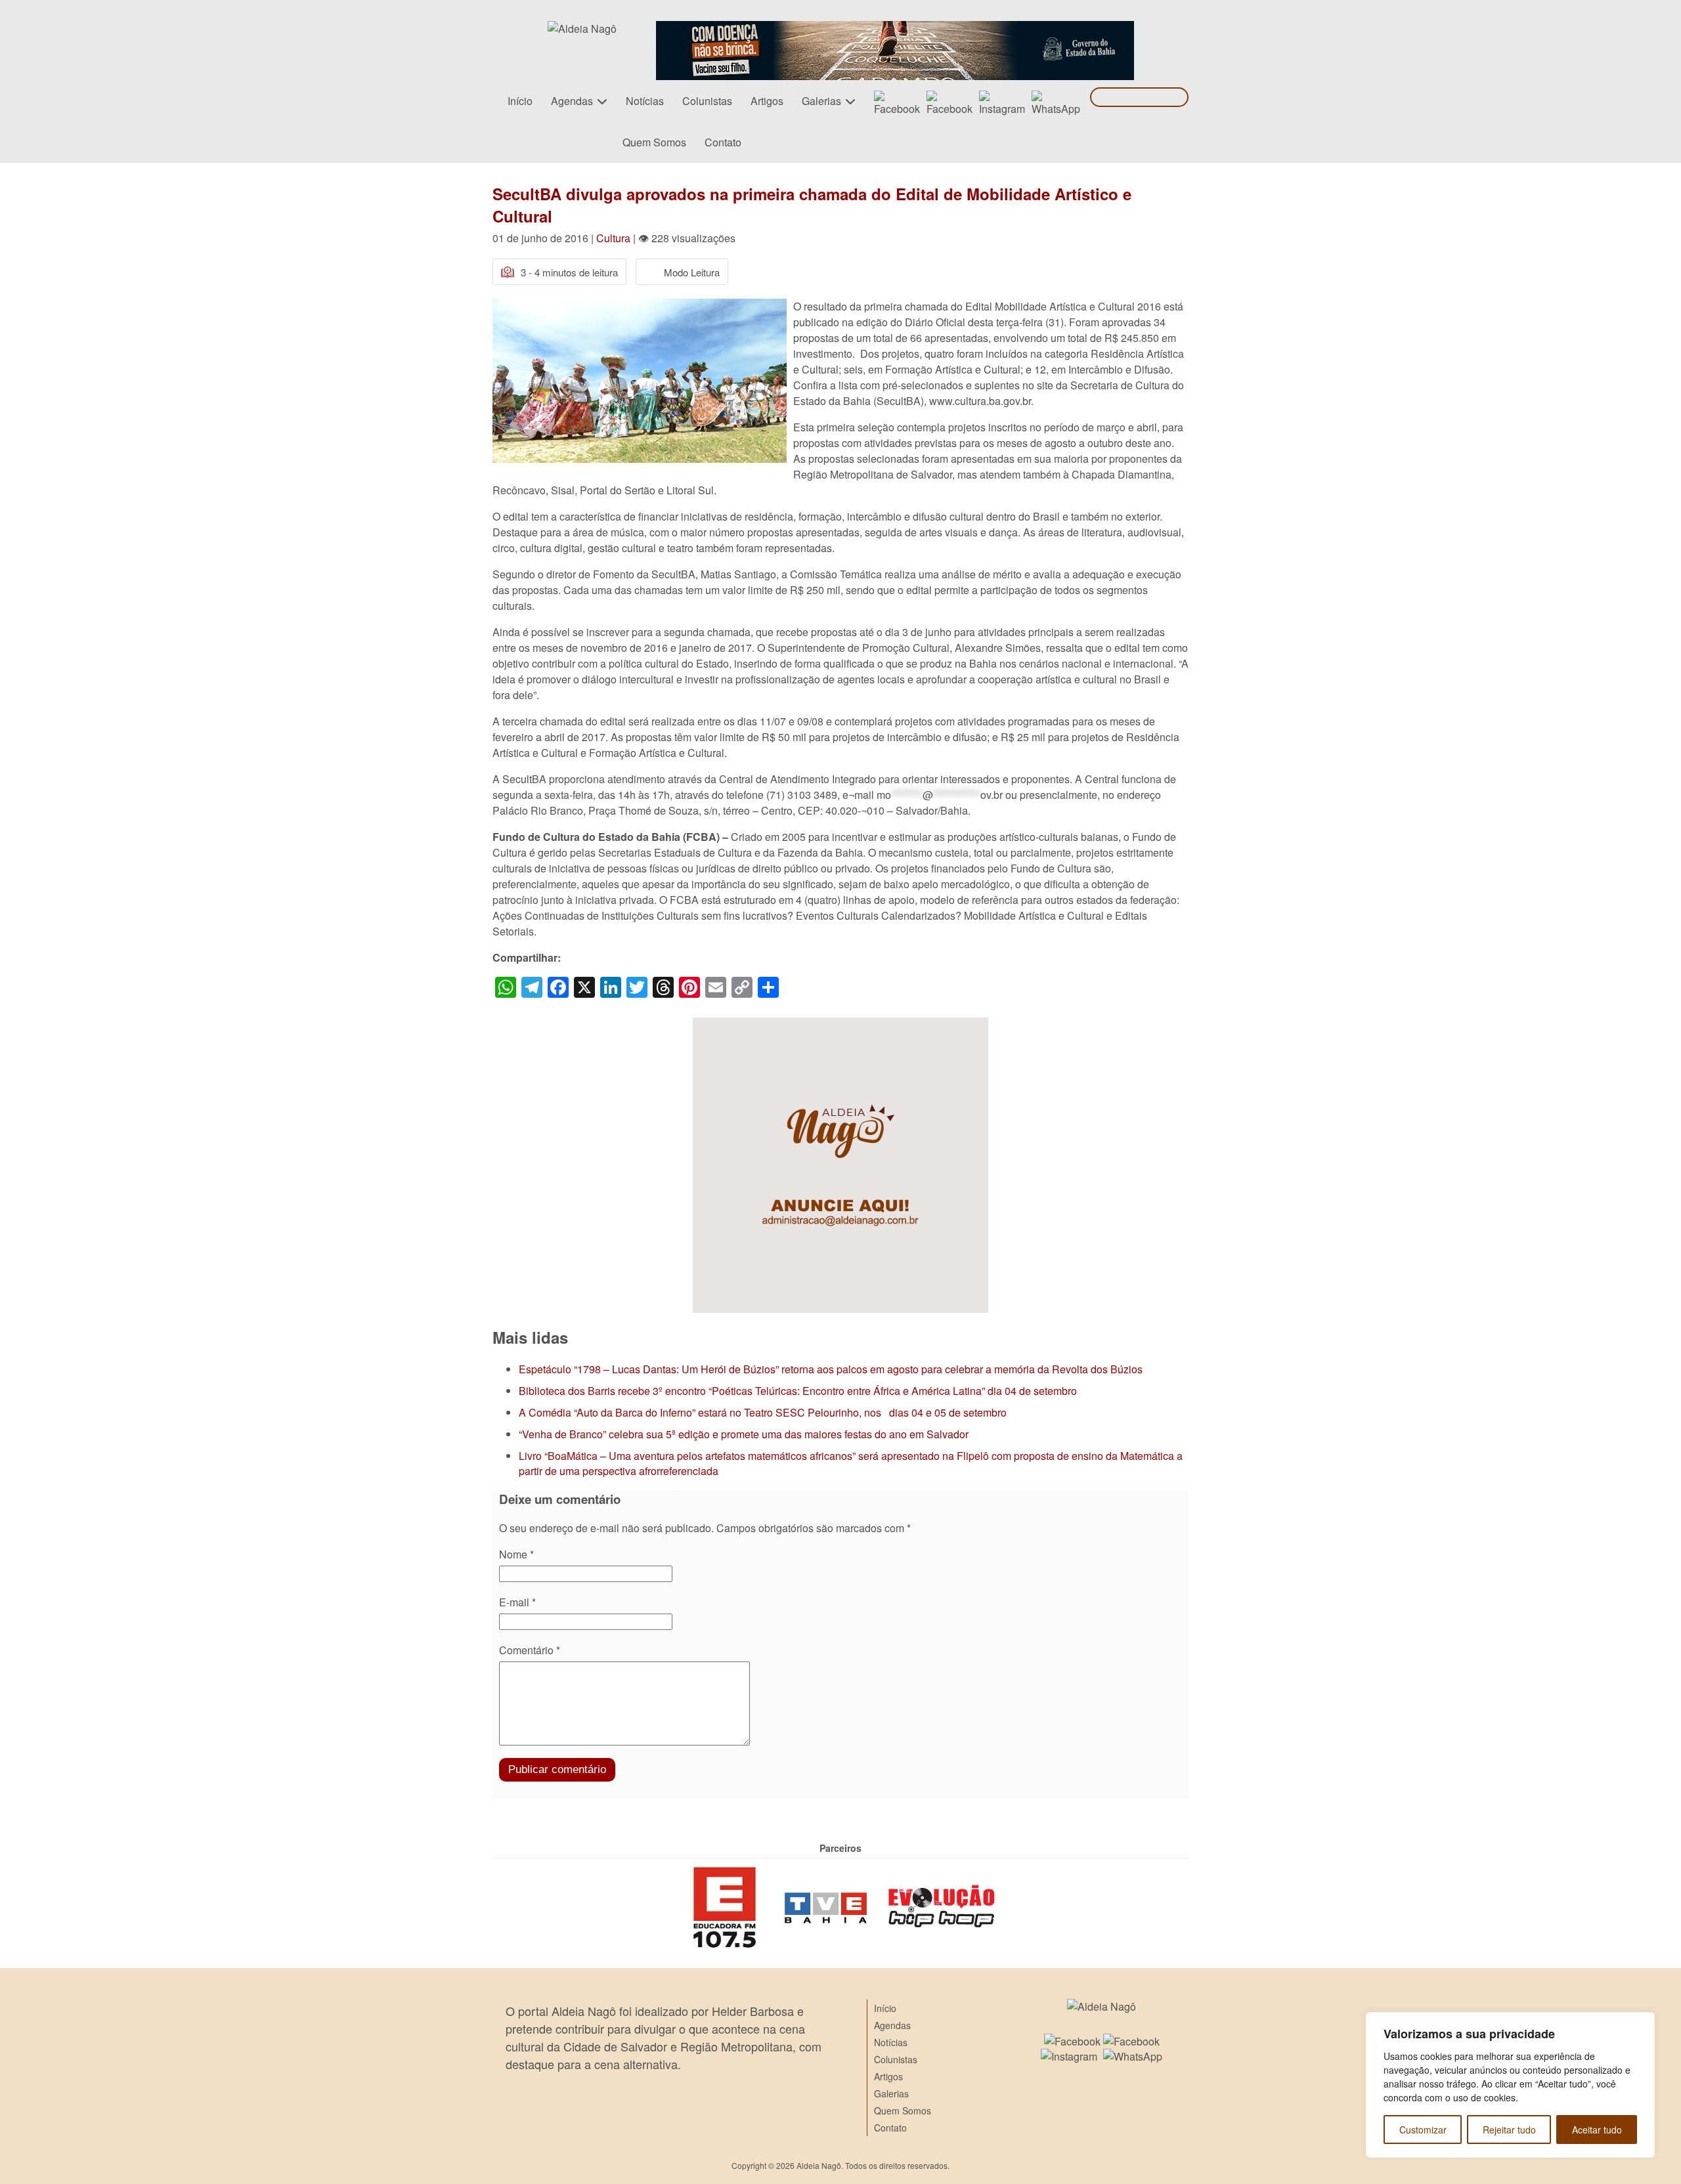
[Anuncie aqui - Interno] (840, 1025)
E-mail (517, 1602)
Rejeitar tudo (1509, 2130)
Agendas (572, 101)
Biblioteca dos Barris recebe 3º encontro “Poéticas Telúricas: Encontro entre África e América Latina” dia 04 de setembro (798, 1391)
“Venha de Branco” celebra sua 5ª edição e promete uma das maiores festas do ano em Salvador (744, 1434)
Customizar (1423, 2130)
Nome (516, 1554)
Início (520, 101)
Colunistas (707, 101)
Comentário (530, 1650)
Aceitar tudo (1597, 2130)
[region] (1510, 2085)
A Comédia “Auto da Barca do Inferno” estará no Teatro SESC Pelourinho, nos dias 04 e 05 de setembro (763, 1412)
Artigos (767, 101)
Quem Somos (654, 142)
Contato (723, 142)
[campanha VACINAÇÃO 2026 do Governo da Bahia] (895, 29)
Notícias (645, 101)
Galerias (821, 101)
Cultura (613, 238)
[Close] (1641, 2023)
